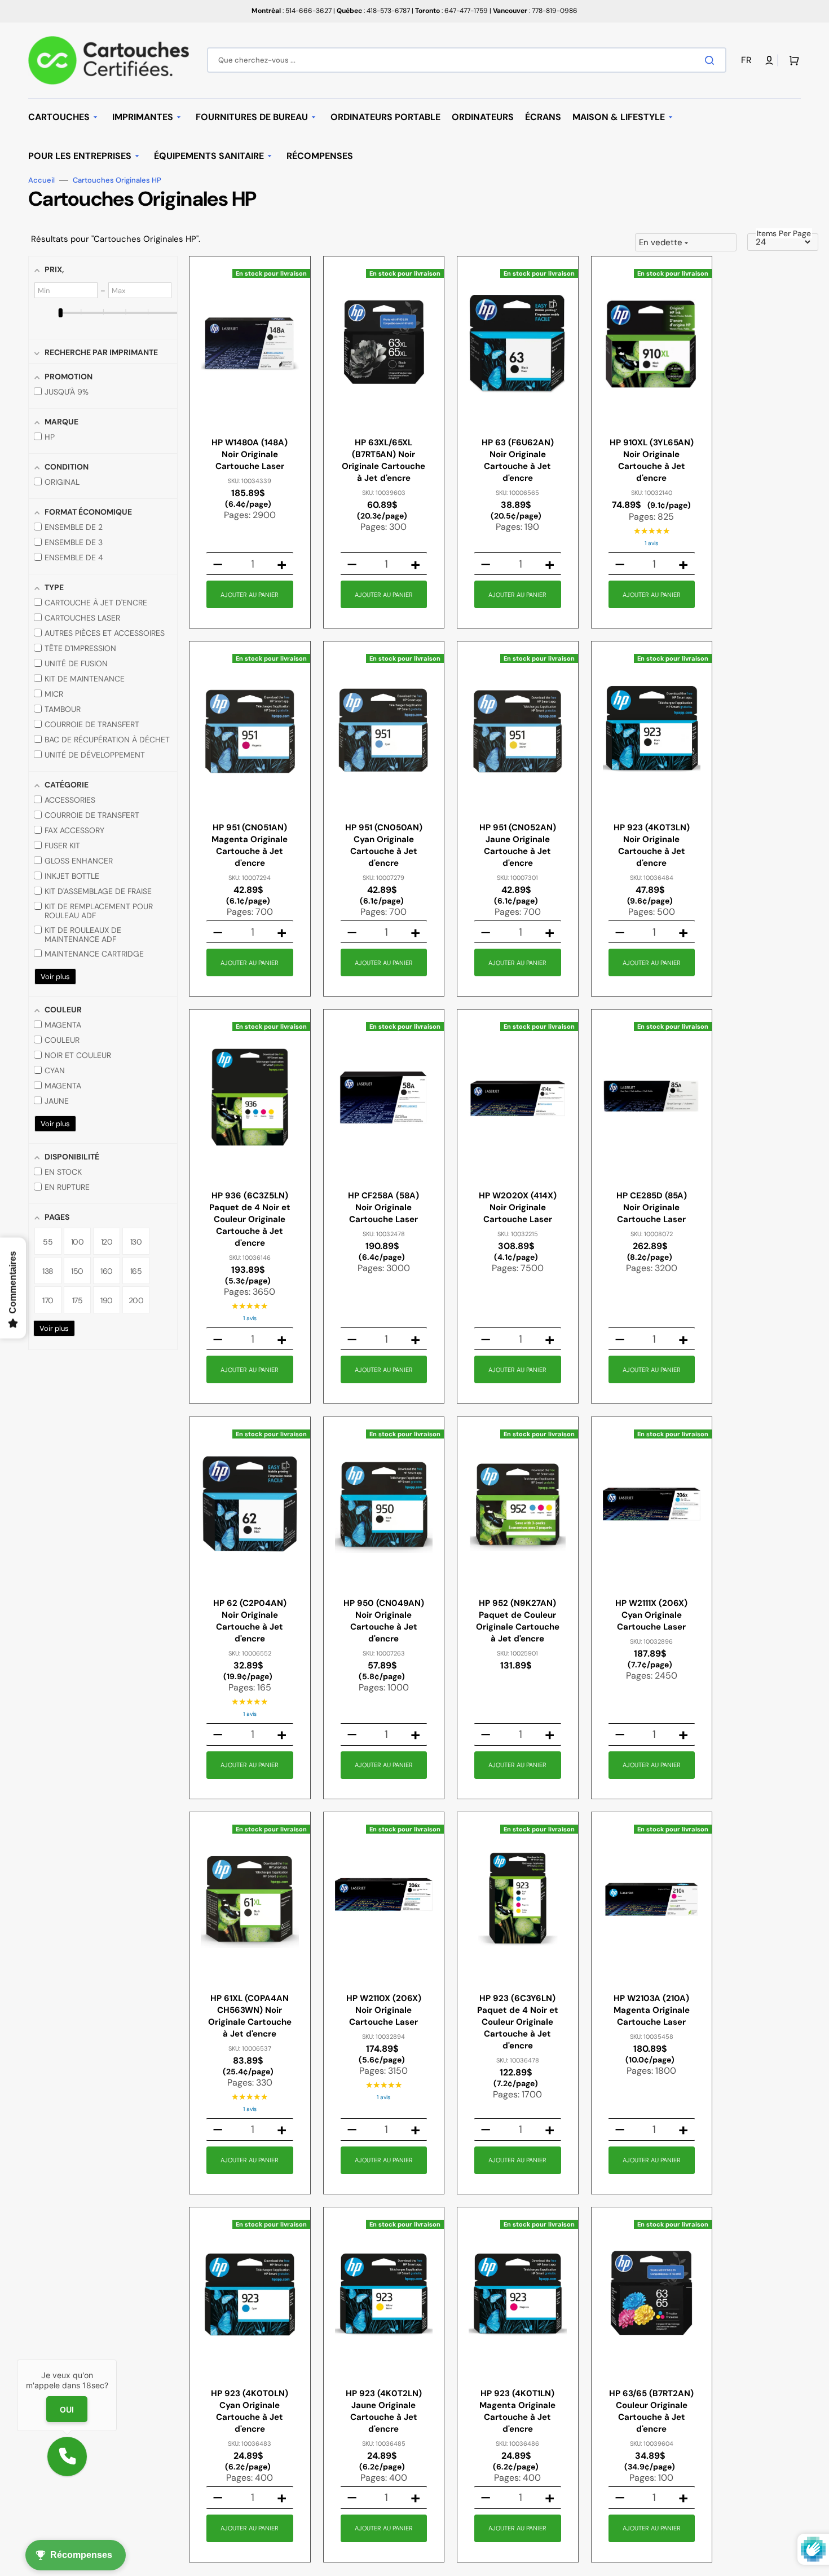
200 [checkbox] (136, 1300)
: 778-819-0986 (535, 11)
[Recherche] (712, 60)
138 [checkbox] (48, 1271)
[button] (748, 61)
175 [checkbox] (78, 1300)
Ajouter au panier (250, 595)
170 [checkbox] (48, 1300)
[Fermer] (117, 2360)
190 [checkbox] (107, 1300)
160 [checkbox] (107, 1271)
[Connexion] (769, 60)
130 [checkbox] (136, 1242)
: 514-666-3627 (292, 11)
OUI (67, 2409)
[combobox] (467, 60)
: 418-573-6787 (373, 11)
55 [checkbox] (48, 1242)
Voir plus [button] (55, 977)
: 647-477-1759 (451, 11)
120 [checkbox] (107, 1242)
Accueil (41, 180)
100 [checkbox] (78, 1242)
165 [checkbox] (136, 1271)
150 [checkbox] (77, 1271)
